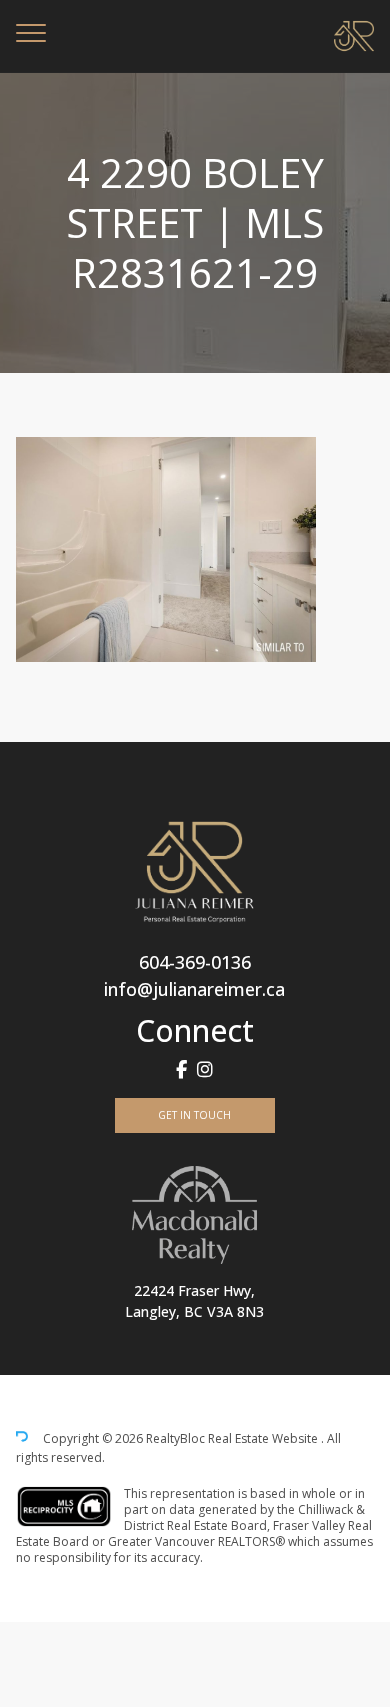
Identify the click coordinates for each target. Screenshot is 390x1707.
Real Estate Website (264, 1439)
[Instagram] (205, 1069)
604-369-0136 (195, 962)
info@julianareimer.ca (194, 989)
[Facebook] (181, 1069)
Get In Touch (194, 1115)
